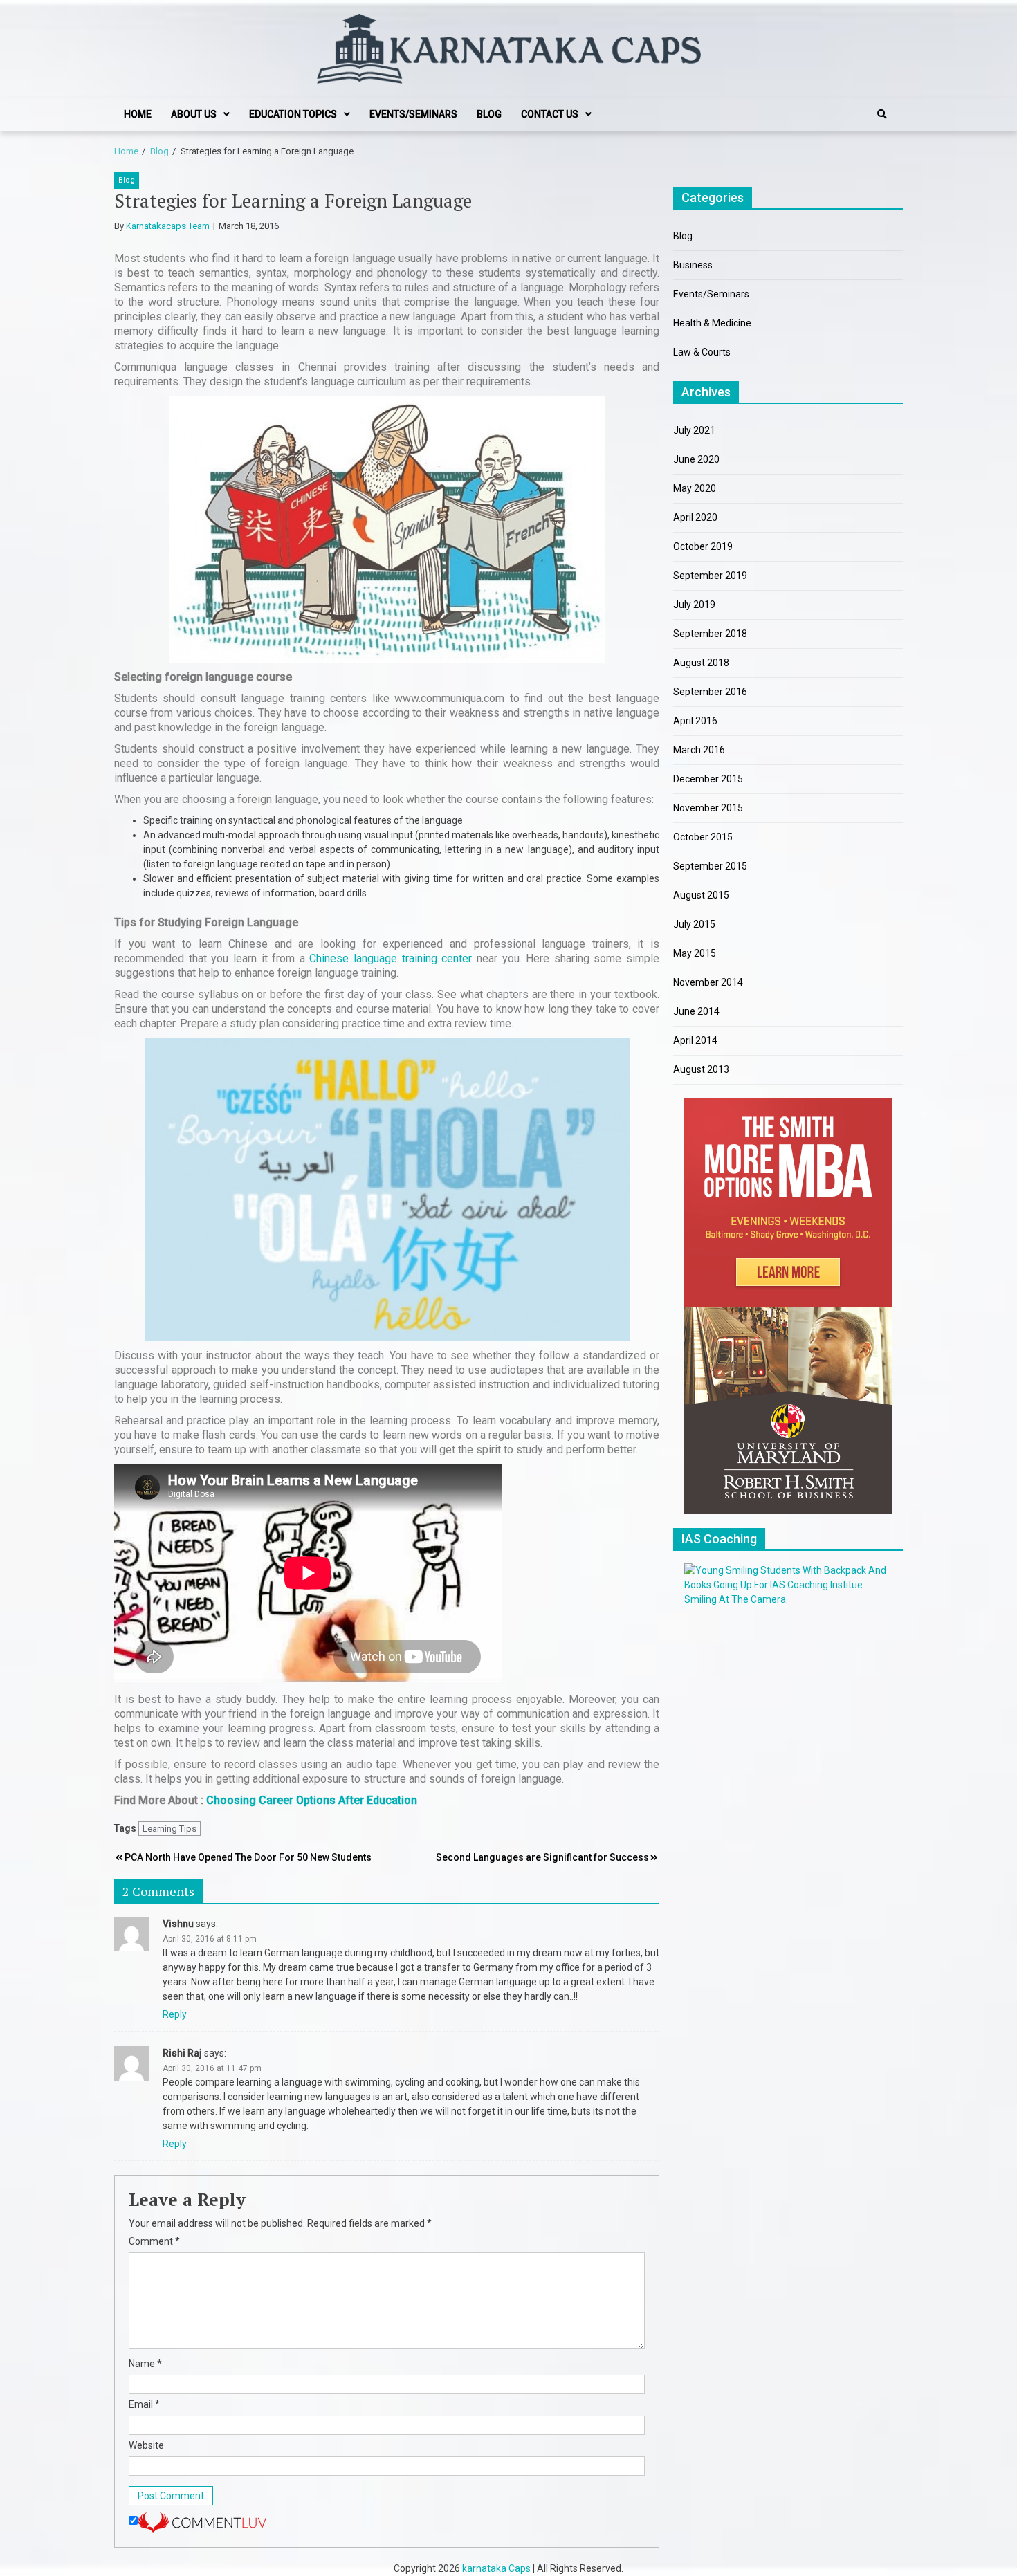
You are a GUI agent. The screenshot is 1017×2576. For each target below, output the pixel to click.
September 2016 (710, 692)
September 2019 (710, 576)
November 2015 (708, 808)
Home (138, 114)
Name (145, 2364)
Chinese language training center (391, 958)
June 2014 (696, 1011)
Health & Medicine (712, 323)
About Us (194, 114)
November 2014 (708, 982)
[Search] (882, 114)
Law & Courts (702, 352)
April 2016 (695, 721)
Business (693, 265)
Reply (175, 2014)
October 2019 (703, 546)
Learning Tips (169, 1829)
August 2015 (701, 895)
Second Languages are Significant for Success (542, 1857)
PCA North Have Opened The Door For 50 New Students (248, 1857)
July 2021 (694, 430)
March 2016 (699, 750)
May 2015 (695, 953)
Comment (154, 2241)
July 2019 (694, 605)
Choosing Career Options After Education (312, 1800)
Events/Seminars (413, 114)
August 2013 (701, 1069)
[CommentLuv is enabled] (202, 2521)
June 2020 (696, 459)
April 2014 (695, 1040)
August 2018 (701, 663)
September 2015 (710, 866)
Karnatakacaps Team (168, 226)
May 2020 (695, 488)
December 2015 (708, 779)
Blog (489, 114)
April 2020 (695, 517)
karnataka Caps (496, 2568)
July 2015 (694, 924)
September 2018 (710, 634)
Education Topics (293, 114)
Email (144, 2404)
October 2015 (703, 837)
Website (146, 2445)
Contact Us (550, 114)
